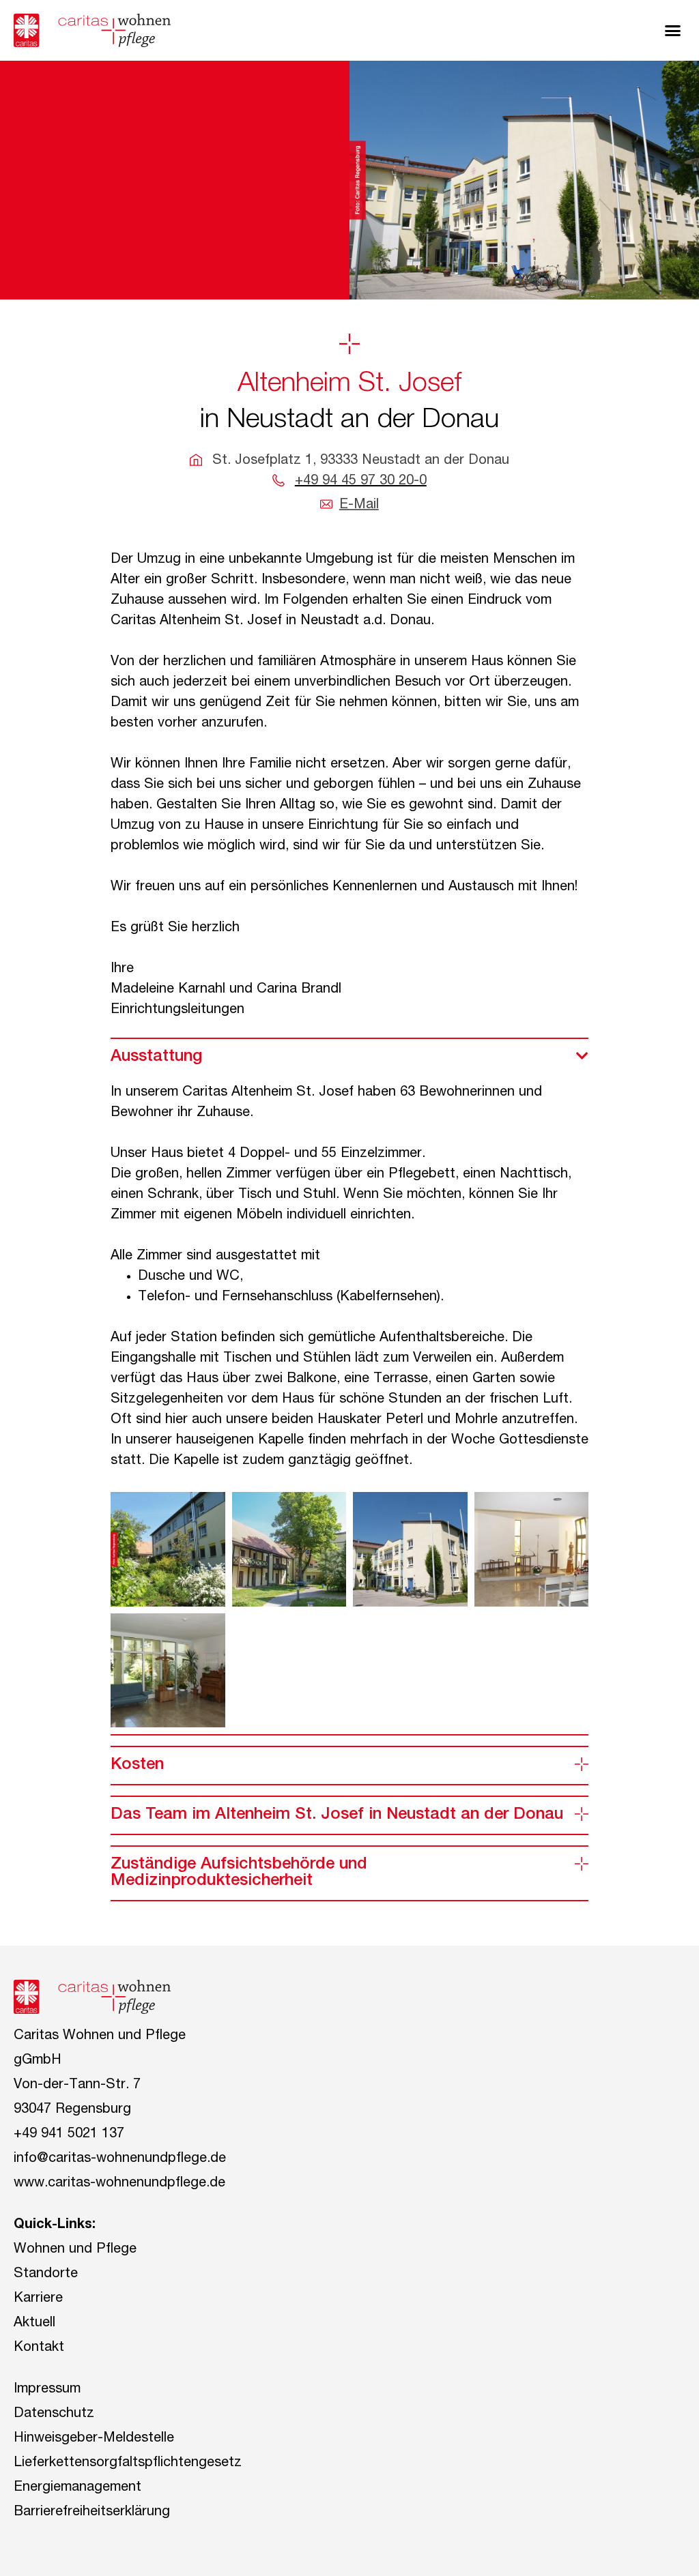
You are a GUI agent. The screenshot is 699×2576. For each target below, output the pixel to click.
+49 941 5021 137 (69, 2135)
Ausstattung (156, 1057)
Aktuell (34, 2324)
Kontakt (39, 2348)
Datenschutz (54, 2414)
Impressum (47, 2390)
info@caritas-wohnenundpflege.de (120, 2159)
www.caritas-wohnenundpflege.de (119, 2184)
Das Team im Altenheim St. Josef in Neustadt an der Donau (337, 1815)
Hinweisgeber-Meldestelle (94, 2439)
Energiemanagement (77, 2488)
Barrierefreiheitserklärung (92, 2513)
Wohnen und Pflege (75, 2250)
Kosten (137, 1766)
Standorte (46, 2274)
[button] (673, 31)
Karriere (38, 2299)
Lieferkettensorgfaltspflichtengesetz (128, 2463)
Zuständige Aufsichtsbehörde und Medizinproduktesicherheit (239, 1873)
